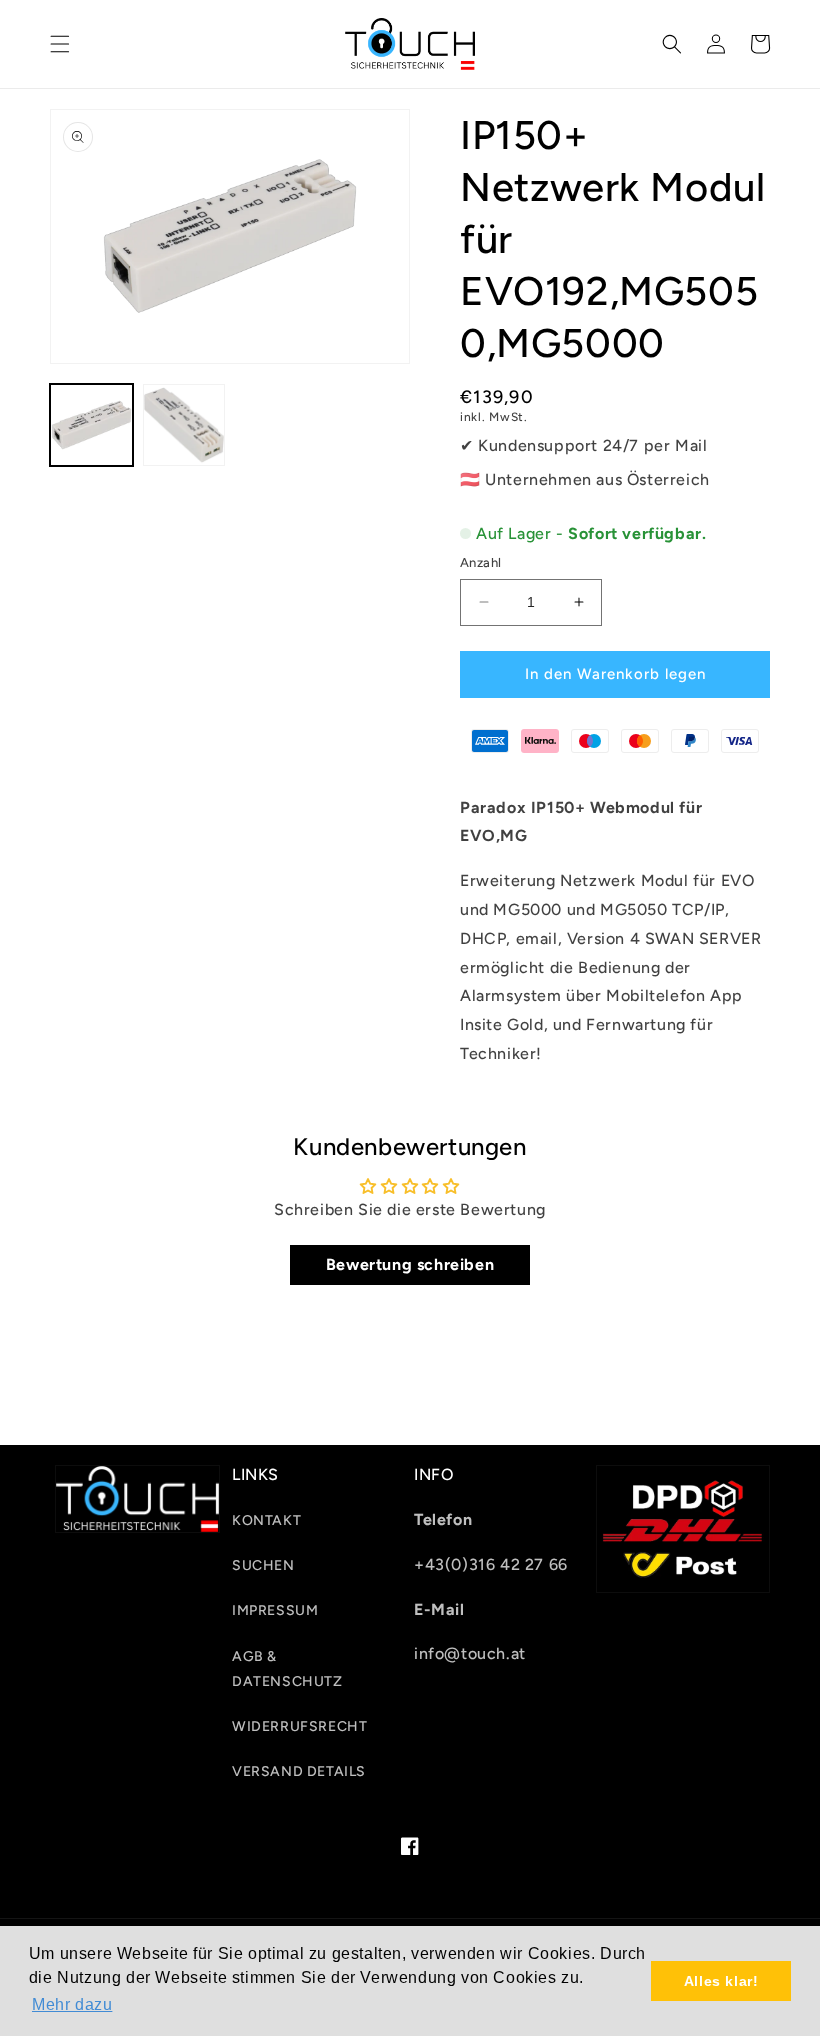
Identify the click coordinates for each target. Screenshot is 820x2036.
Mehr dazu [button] (72, 2004)
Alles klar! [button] (721, 1981)
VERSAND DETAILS (299, 1771)
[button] (60, 44)
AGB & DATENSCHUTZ (287, 1669)
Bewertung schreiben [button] (410, 1264)
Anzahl (480, 562)
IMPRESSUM (275, 1610)
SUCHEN (263, 1565)
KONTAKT (266, 1520)
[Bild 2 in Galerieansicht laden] (184, 425)
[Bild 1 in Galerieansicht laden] (91, 425)
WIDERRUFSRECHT (299, 1726)
